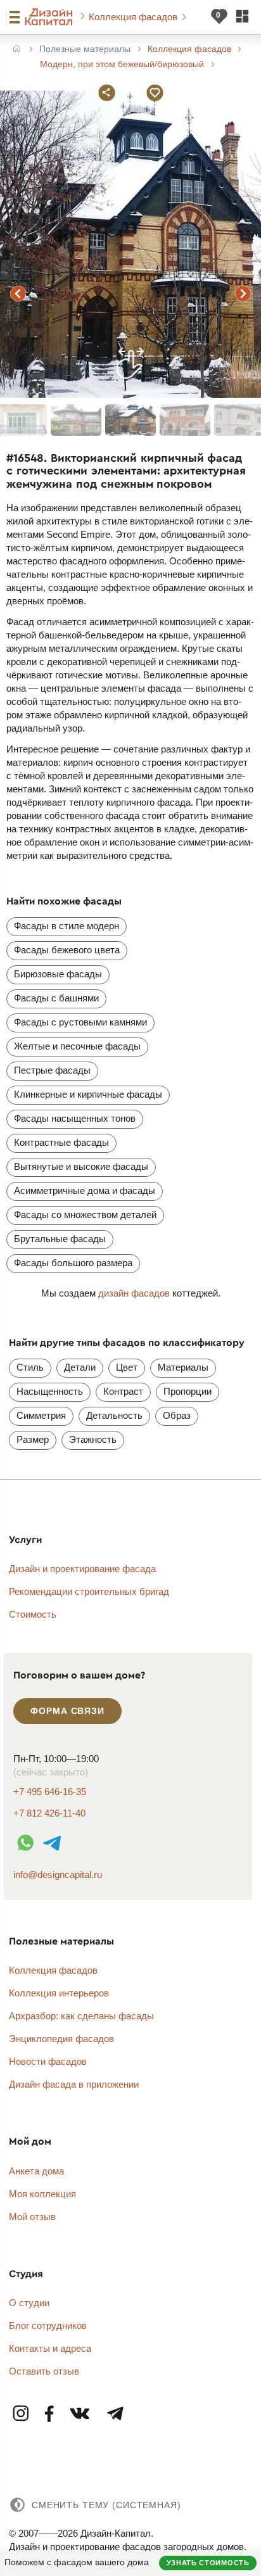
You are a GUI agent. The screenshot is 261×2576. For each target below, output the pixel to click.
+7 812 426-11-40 (49, 1813)
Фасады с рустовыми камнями (80, 1022)
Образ (177, 1415)
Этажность (93, 1439)
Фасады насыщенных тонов (75, 1118)
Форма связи (67, 1711)
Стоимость (33, 1614)
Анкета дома (36, 2171)
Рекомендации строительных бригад (89, 1591)
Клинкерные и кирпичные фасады (88, 1094)
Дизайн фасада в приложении (74, 2084)
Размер (33, 1439)
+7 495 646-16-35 (50, 1792)
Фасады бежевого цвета (67, 950)
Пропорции (188, 1391)
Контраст (123, 1391)
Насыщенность (50, 1391)
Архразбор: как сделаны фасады (81, 2016)
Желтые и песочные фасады (77, 1046)
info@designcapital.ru (58, 1875)
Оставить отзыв (44, 2371)
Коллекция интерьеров (59, 1993)
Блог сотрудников (48, 2325)
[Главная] (17, 50)
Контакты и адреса (50, 2348)
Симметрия (41, 1415)
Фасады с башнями (56, 998)
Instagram (22, 2414)
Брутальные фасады (60, 1239)
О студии (29, 2303)
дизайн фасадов (134, 1293)
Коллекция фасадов (134, 17)
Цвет (127, 1367)
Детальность (114, 1415)
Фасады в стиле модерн (67, 926)
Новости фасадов (48, 2061)
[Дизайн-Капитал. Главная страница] (50, 17)
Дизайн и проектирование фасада (82, 1569)
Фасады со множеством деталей (85, 1215)
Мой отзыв (32, 2217)
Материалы (183, 1367)
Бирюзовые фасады (58, 974)
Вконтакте (80, 2414)
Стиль (30, 1367)
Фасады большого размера (73, 1263)
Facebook (50, 2414)
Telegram (115, 2414)
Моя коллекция (42, 2194)
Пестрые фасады (52, 1070)
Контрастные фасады (61, 1142)
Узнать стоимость (208, 2563)
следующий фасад (243, 294)
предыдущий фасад (18, 294)
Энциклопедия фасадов (61, 2039)
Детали (80, 1367)
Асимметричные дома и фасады (85, 1190)
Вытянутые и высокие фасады (81, 1166)
